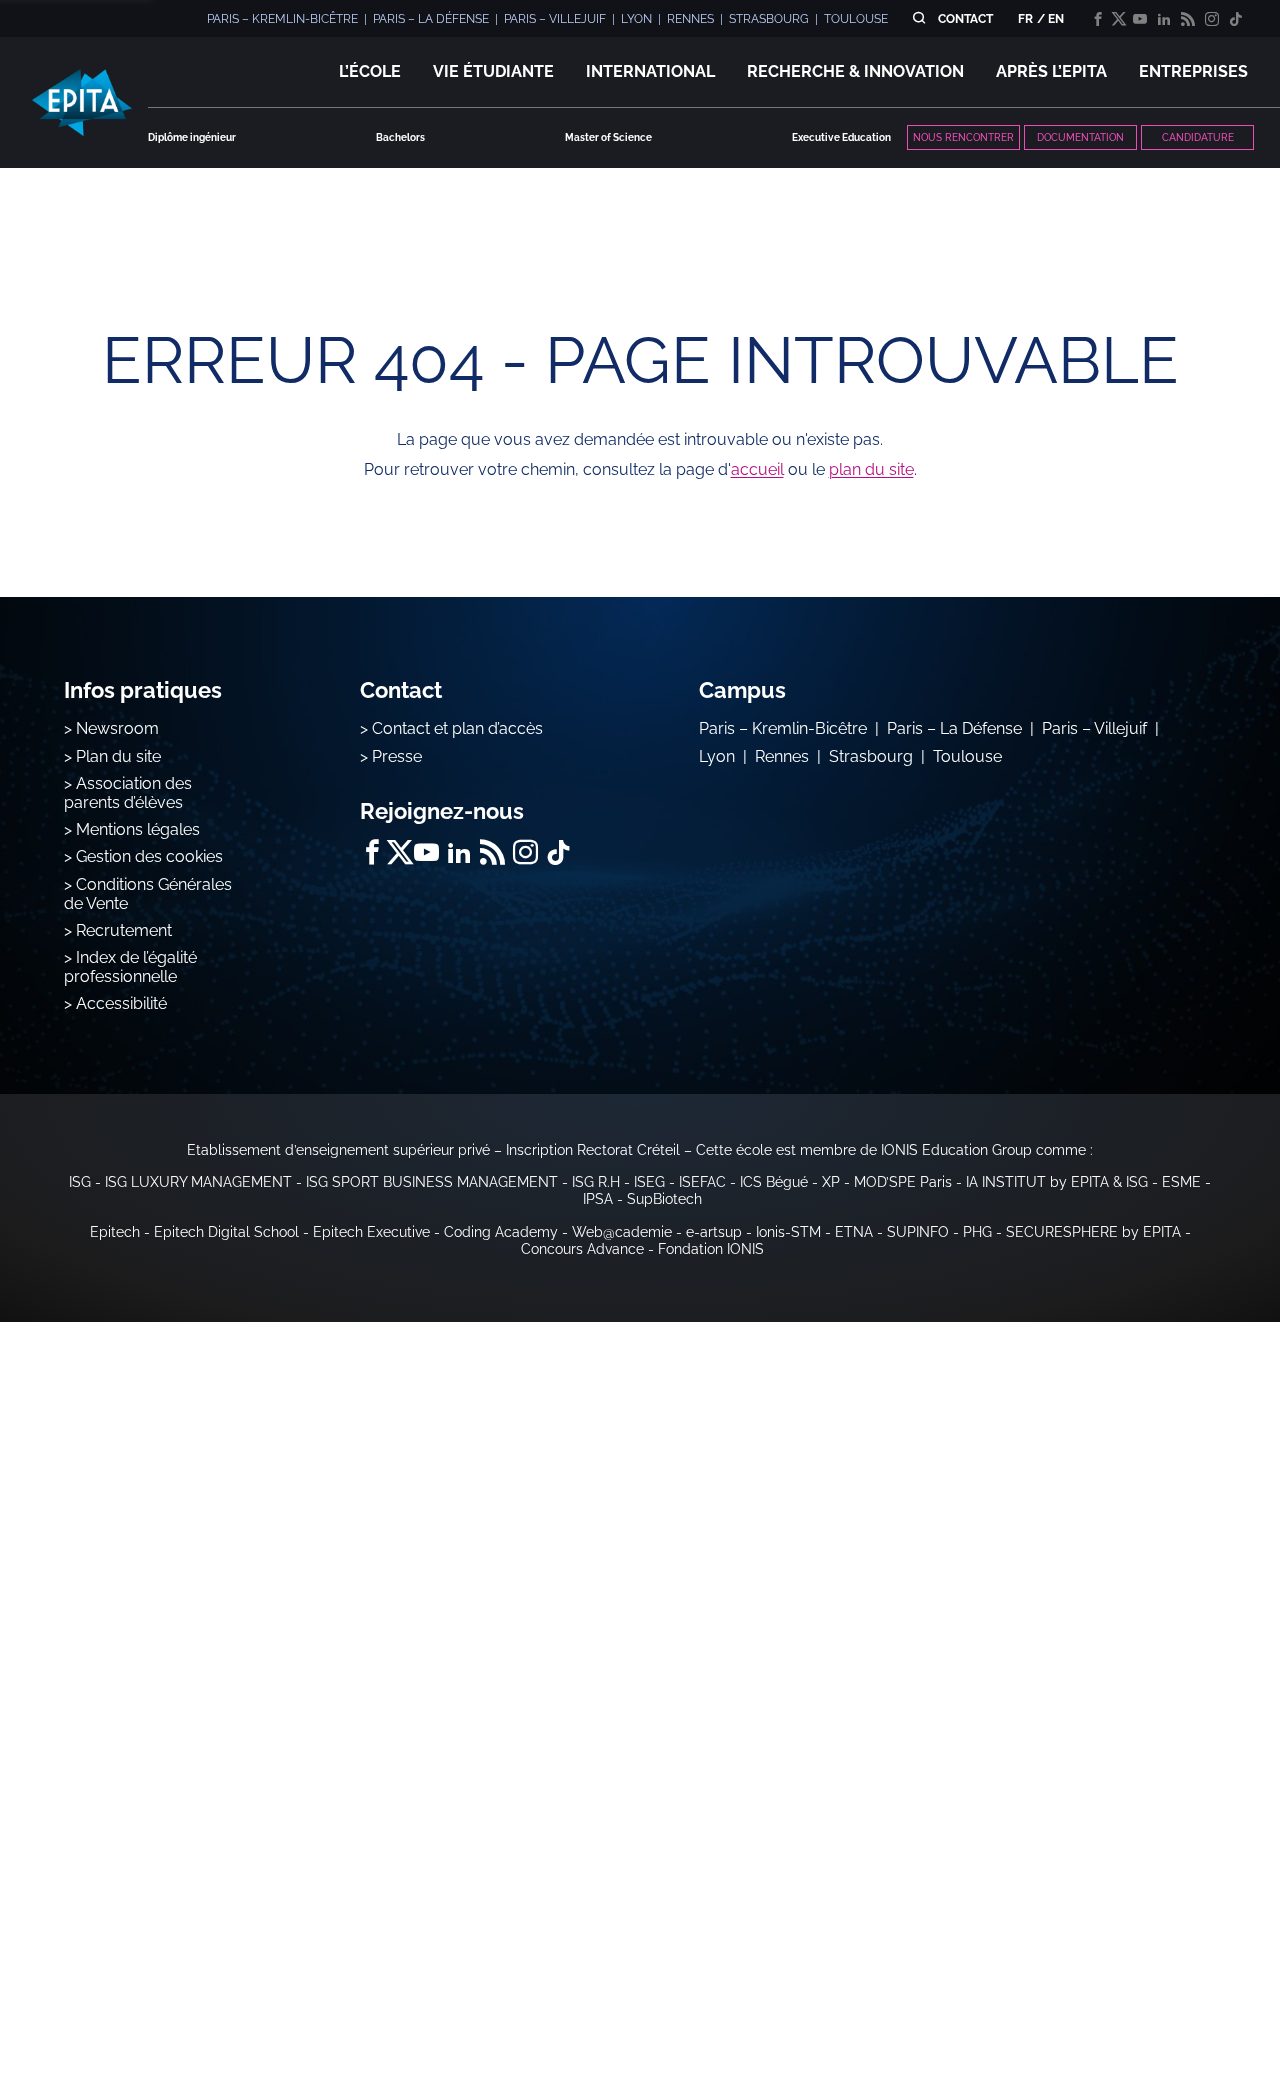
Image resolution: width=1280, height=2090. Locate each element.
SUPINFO (918, 1232)
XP (831, 1182)
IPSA (598, 1199)
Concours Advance (582, 1249)
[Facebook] (1098, 19)
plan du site (871, 469)
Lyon (717, 756)
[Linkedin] (1164, 19)
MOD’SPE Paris (903, 1182)
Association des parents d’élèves (128, 793)
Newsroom (117, 728)
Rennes (782, 756)
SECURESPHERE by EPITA (1093, 1232)
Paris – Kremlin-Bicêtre (783, 728)
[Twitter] (1119, 19)
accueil (757, 469)
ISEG (649, 1182)
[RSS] (1188, 19)
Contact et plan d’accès (457, 728)
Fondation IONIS (711, 1249)
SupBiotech (664, 1199)
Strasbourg (871, 756)
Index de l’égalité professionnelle (130, 967)
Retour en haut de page (1180, 2010)
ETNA (854, 1232)
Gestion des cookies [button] (149, 856)
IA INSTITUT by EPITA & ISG (1057, 1182)
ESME (1181, 1182)
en (1056, 19)
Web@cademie (622, 1232)
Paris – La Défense (954, 728)
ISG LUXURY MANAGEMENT (198, 1182)
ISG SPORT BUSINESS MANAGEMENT (432, 1182)
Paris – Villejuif (1094, 728)
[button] (370, 72)
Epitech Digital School (226, 1232)
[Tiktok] (1236, 19)
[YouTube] (1140, 19)
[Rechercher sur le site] (918, 18)
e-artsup (714, 1232)
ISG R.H (596, 1182)
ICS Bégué (774, 1182)
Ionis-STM (788, 1232)
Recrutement (124, 930)
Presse (397, 756)
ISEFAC (702, 1182)
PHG (977, 1232)
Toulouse (967, 756)
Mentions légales (138, 829)
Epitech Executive (371, 1232)
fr (1025, 19)
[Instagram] (1212, 19)
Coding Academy (501, 1232)
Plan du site (118, 756)
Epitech (115, 1232)
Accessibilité (121, 1003)
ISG (80, 1182)
